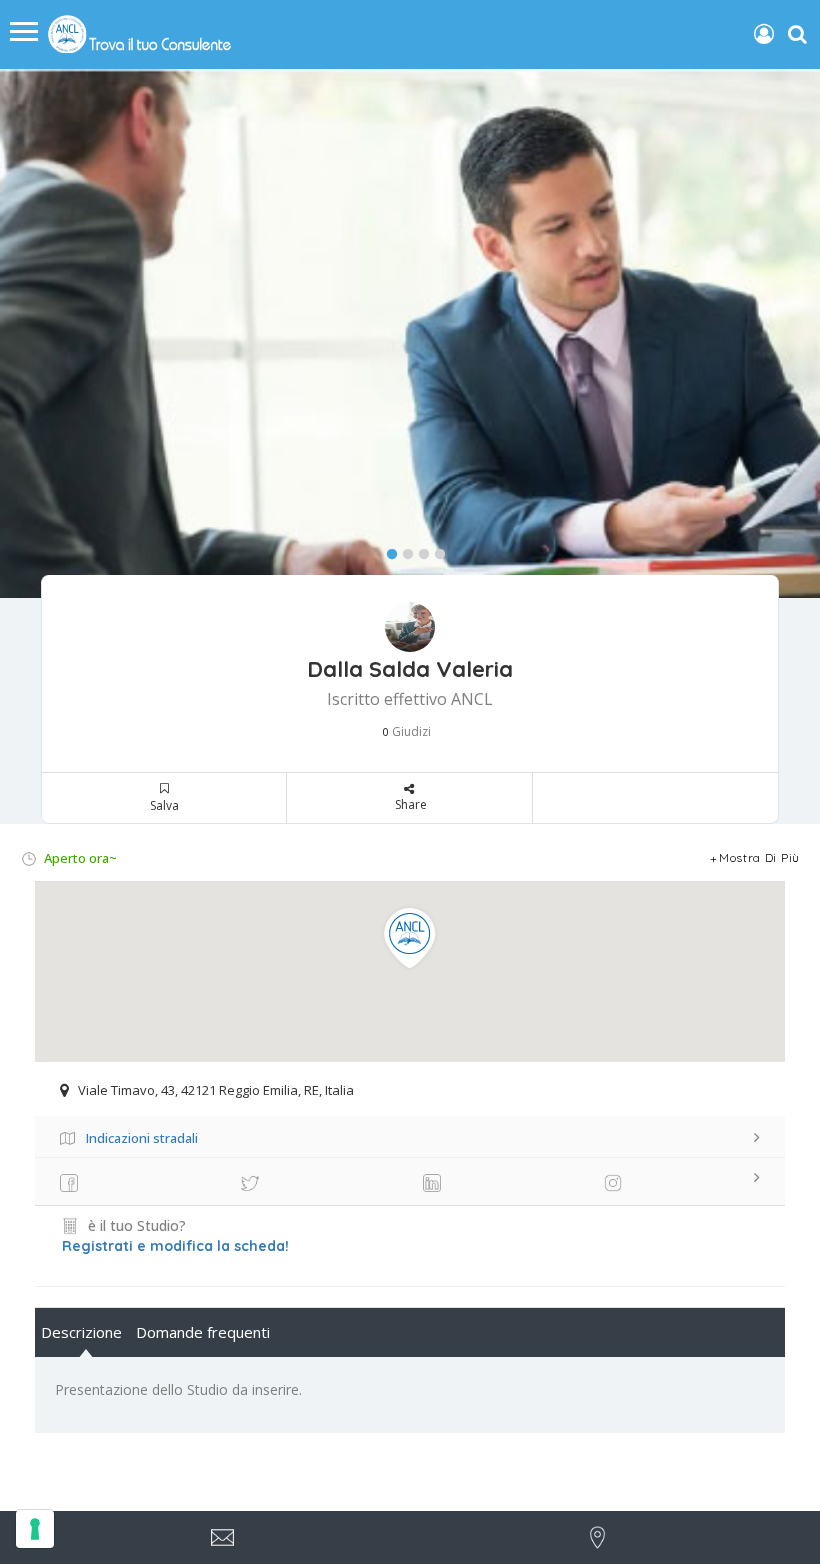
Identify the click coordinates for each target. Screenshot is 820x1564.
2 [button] (403, 550)
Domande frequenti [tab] (203, 1332)
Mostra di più (759, 857)
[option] (410, 333)
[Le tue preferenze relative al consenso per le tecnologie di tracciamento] (35, 1529)
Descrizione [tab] (81, 1332)
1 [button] (387, 550)
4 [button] (435, 550)
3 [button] (419, 550)
